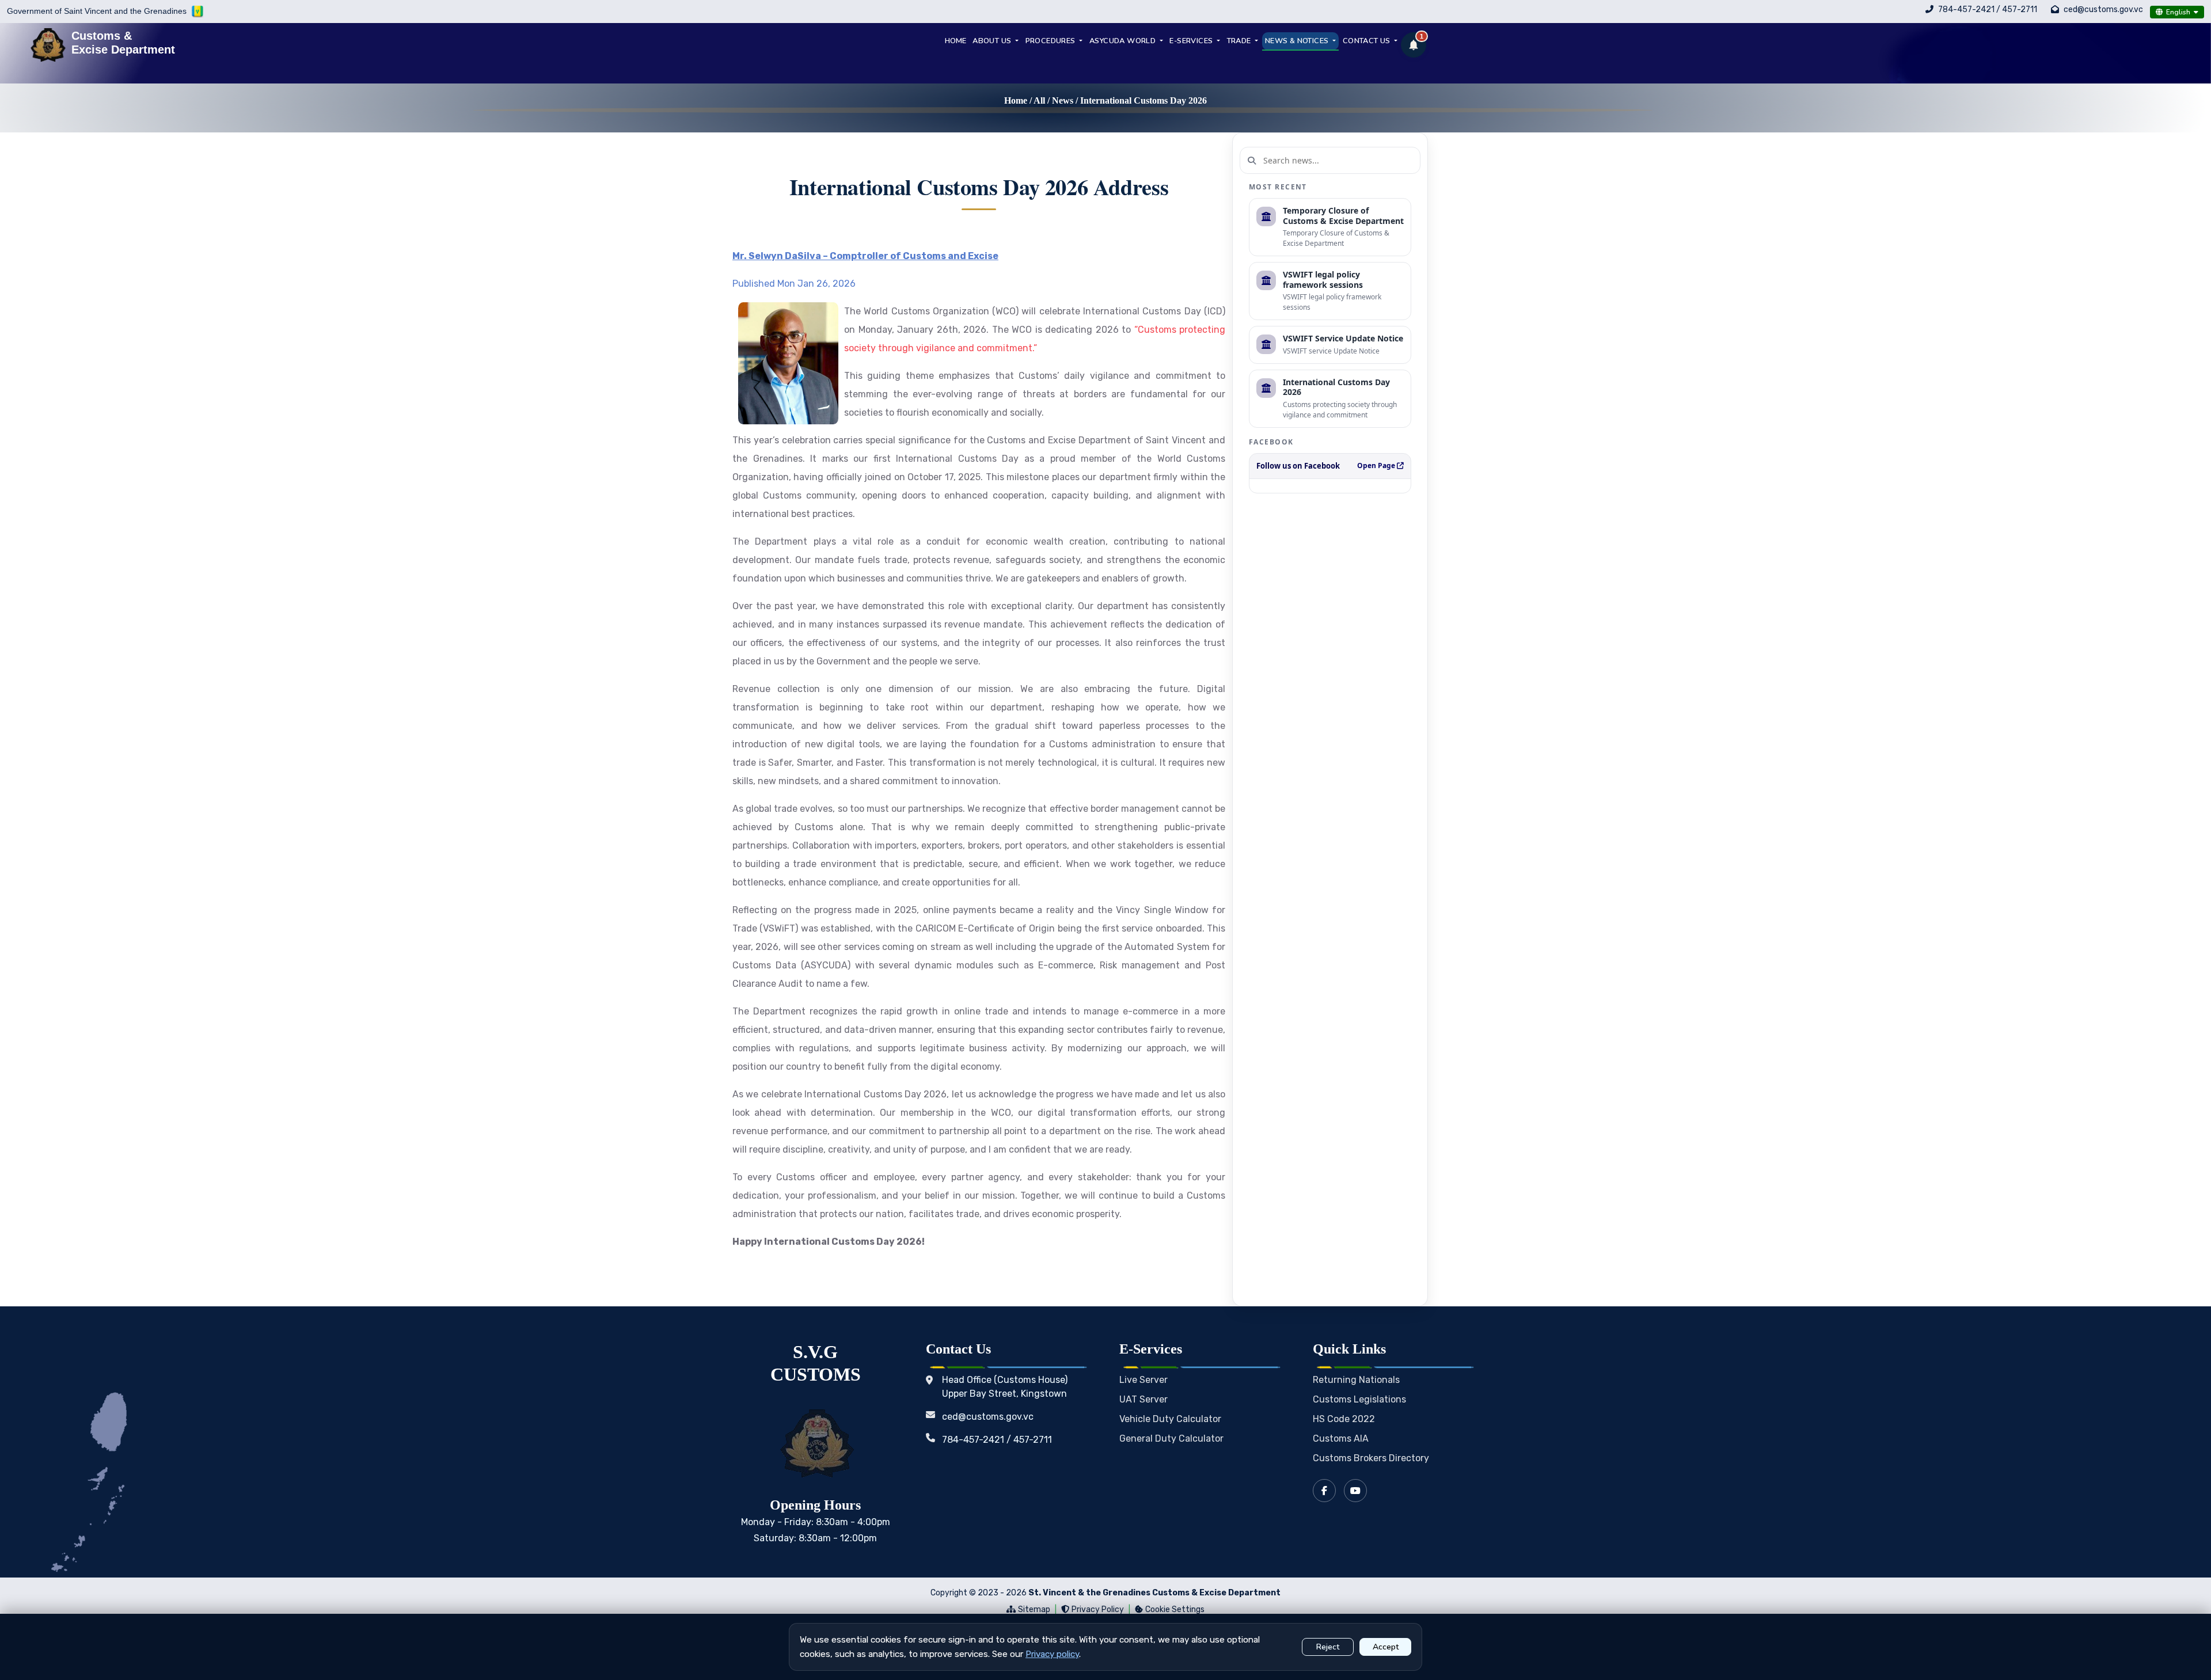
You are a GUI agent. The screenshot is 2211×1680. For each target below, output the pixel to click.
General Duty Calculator (1171, 1438)
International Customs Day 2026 (1144, 100)
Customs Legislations (1359, 1399)
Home (1016, 100)
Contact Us (1367, 41)
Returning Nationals (1356, 1380)
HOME (956, 41)
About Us (993, 41)
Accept (1386, 1647)
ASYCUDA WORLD (1124, 41)
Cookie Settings (1175, 1609)
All (1039, 100)
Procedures (1051, 41)
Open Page (1377, 465)
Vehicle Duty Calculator (1170, 1419)
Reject (1328, 1647)
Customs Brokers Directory (1371, 1458)
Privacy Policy (1098, 1609)
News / (1066, 100)
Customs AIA (1341, 1438)
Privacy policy (1052, 1654)
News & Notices (1298, 41)
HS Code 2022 (1344, 1419)
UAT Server (1144, 1399)
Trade (1240, 41)
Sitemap (1034, 1609)
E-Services (1192, 41)
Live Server (1144, 1380)
